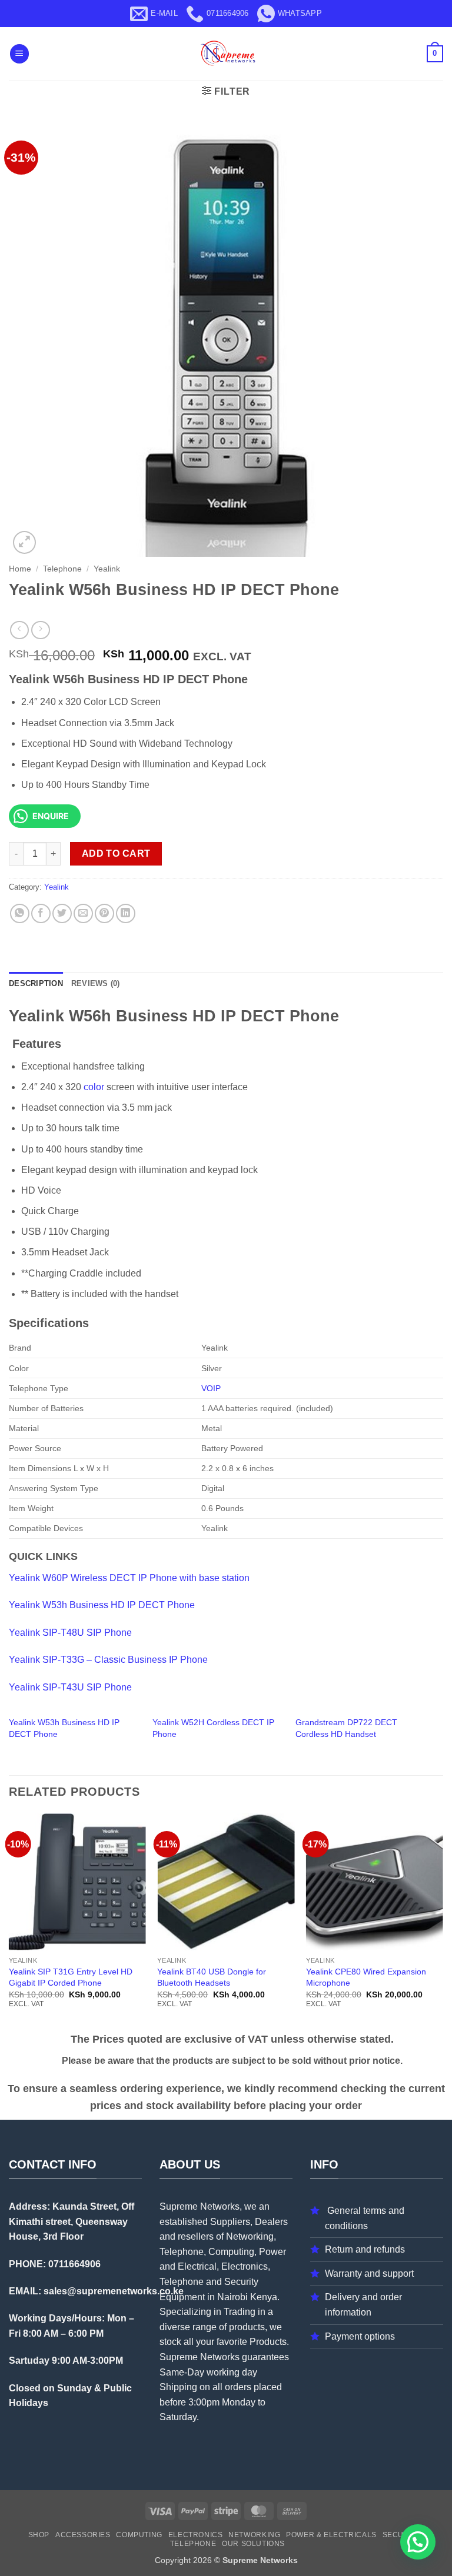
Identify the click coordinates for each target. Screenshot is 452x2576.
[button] (19, 54)
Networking (254, 2535)
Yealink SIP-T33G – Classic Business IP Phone (108, 1660)
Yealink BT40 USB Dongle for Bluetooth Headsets (212, 1977)
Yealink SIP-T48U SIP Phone (70, 1633)
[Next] (443, 1921)
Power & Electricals (331, 2535)
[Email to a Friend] (83, 913)
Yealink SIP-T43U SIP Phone (70, 1687)
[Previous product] (40, 630)
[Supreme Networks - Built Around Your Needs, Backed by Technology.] (226, 54)
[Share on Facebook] (41, 913)
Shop (39, 2535)
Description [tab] (36, 983)
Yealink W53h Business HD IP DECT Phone (102, 1605)
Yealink (107, 569)
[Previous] (9, 1921)
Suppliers (230, 2222)
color (94, 1087)
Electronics (196, 2535)
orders (238, 2387)
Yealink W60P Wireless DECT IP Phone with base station (129, 1578)
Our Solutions (253, 2544)
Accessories (83, 2535)
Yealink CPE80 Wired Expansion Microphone (366, 1977)
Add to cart (116, 853)
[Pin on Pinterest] (104, 913)
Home (20, 569)
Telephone (62, 569)
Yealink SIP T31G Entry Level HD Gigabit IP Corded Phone (71, 1977)
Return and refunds (365, 2249)
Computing (139, 2535)
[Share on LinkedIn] (126, 913)
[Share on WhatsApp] (20, 913)
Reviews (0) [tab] (96, 983)
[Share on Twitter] (62, 913)
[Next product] (19, 630)
